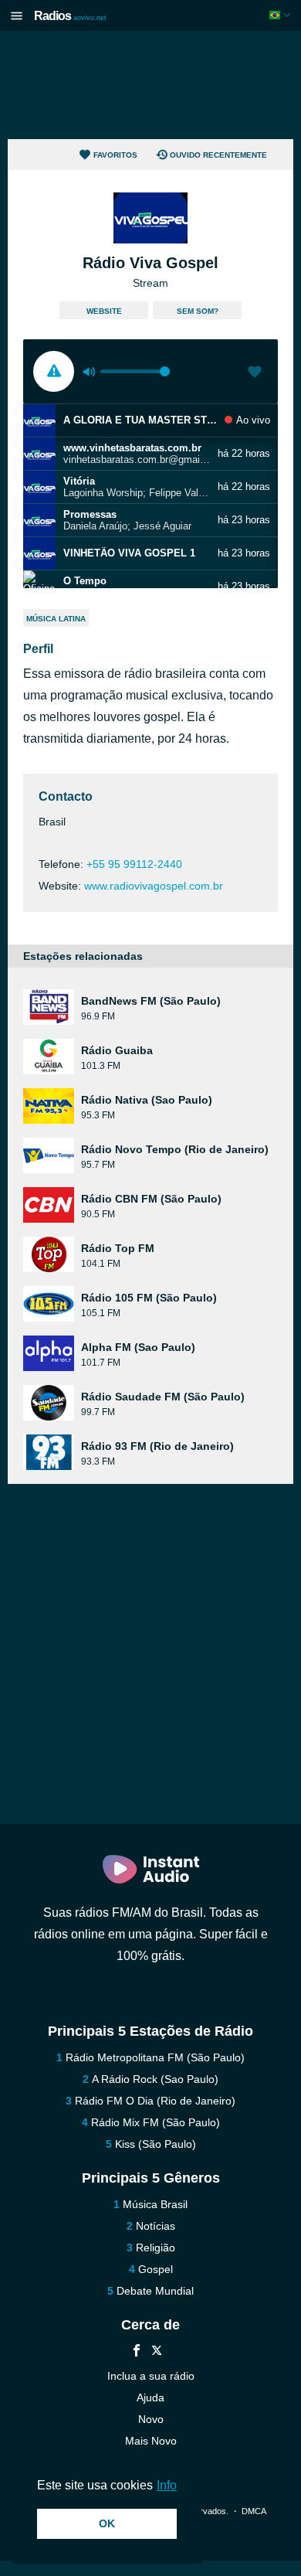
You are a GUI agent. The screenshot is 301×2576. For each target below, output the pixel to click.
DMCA (254, 2511)
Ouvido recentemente (218, 155)
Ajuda (150, 2397)
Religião (156, 2248)
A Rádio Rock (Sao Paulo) (155, 2079)
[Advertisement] (150, 85)
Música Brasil (155, 2204)
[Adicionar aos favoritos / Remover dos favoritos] (255, 373)
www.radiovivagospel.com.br (154, 886)
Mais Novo (151, 2441)
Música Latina (56, 619)
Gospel (156, 2269)
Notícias (156, 2226)
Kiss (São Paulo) (156, 2144)
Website (104, 311)
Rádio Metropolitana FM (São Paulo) (155, 2057)
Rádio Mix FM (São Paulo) (156, 2122)
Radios (70, 16)
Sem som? (198, 311)
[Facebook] (137, 2352)
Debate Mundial (155, 2291)
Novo (151, 2419)
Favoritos (115, 155)
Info (167, 2485)
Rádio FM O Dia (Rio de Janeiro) (155, 2101)
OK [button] (107, 2523)
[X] (157, 2352)
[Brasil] (281, 15)
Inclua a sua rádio (151, 2376)
